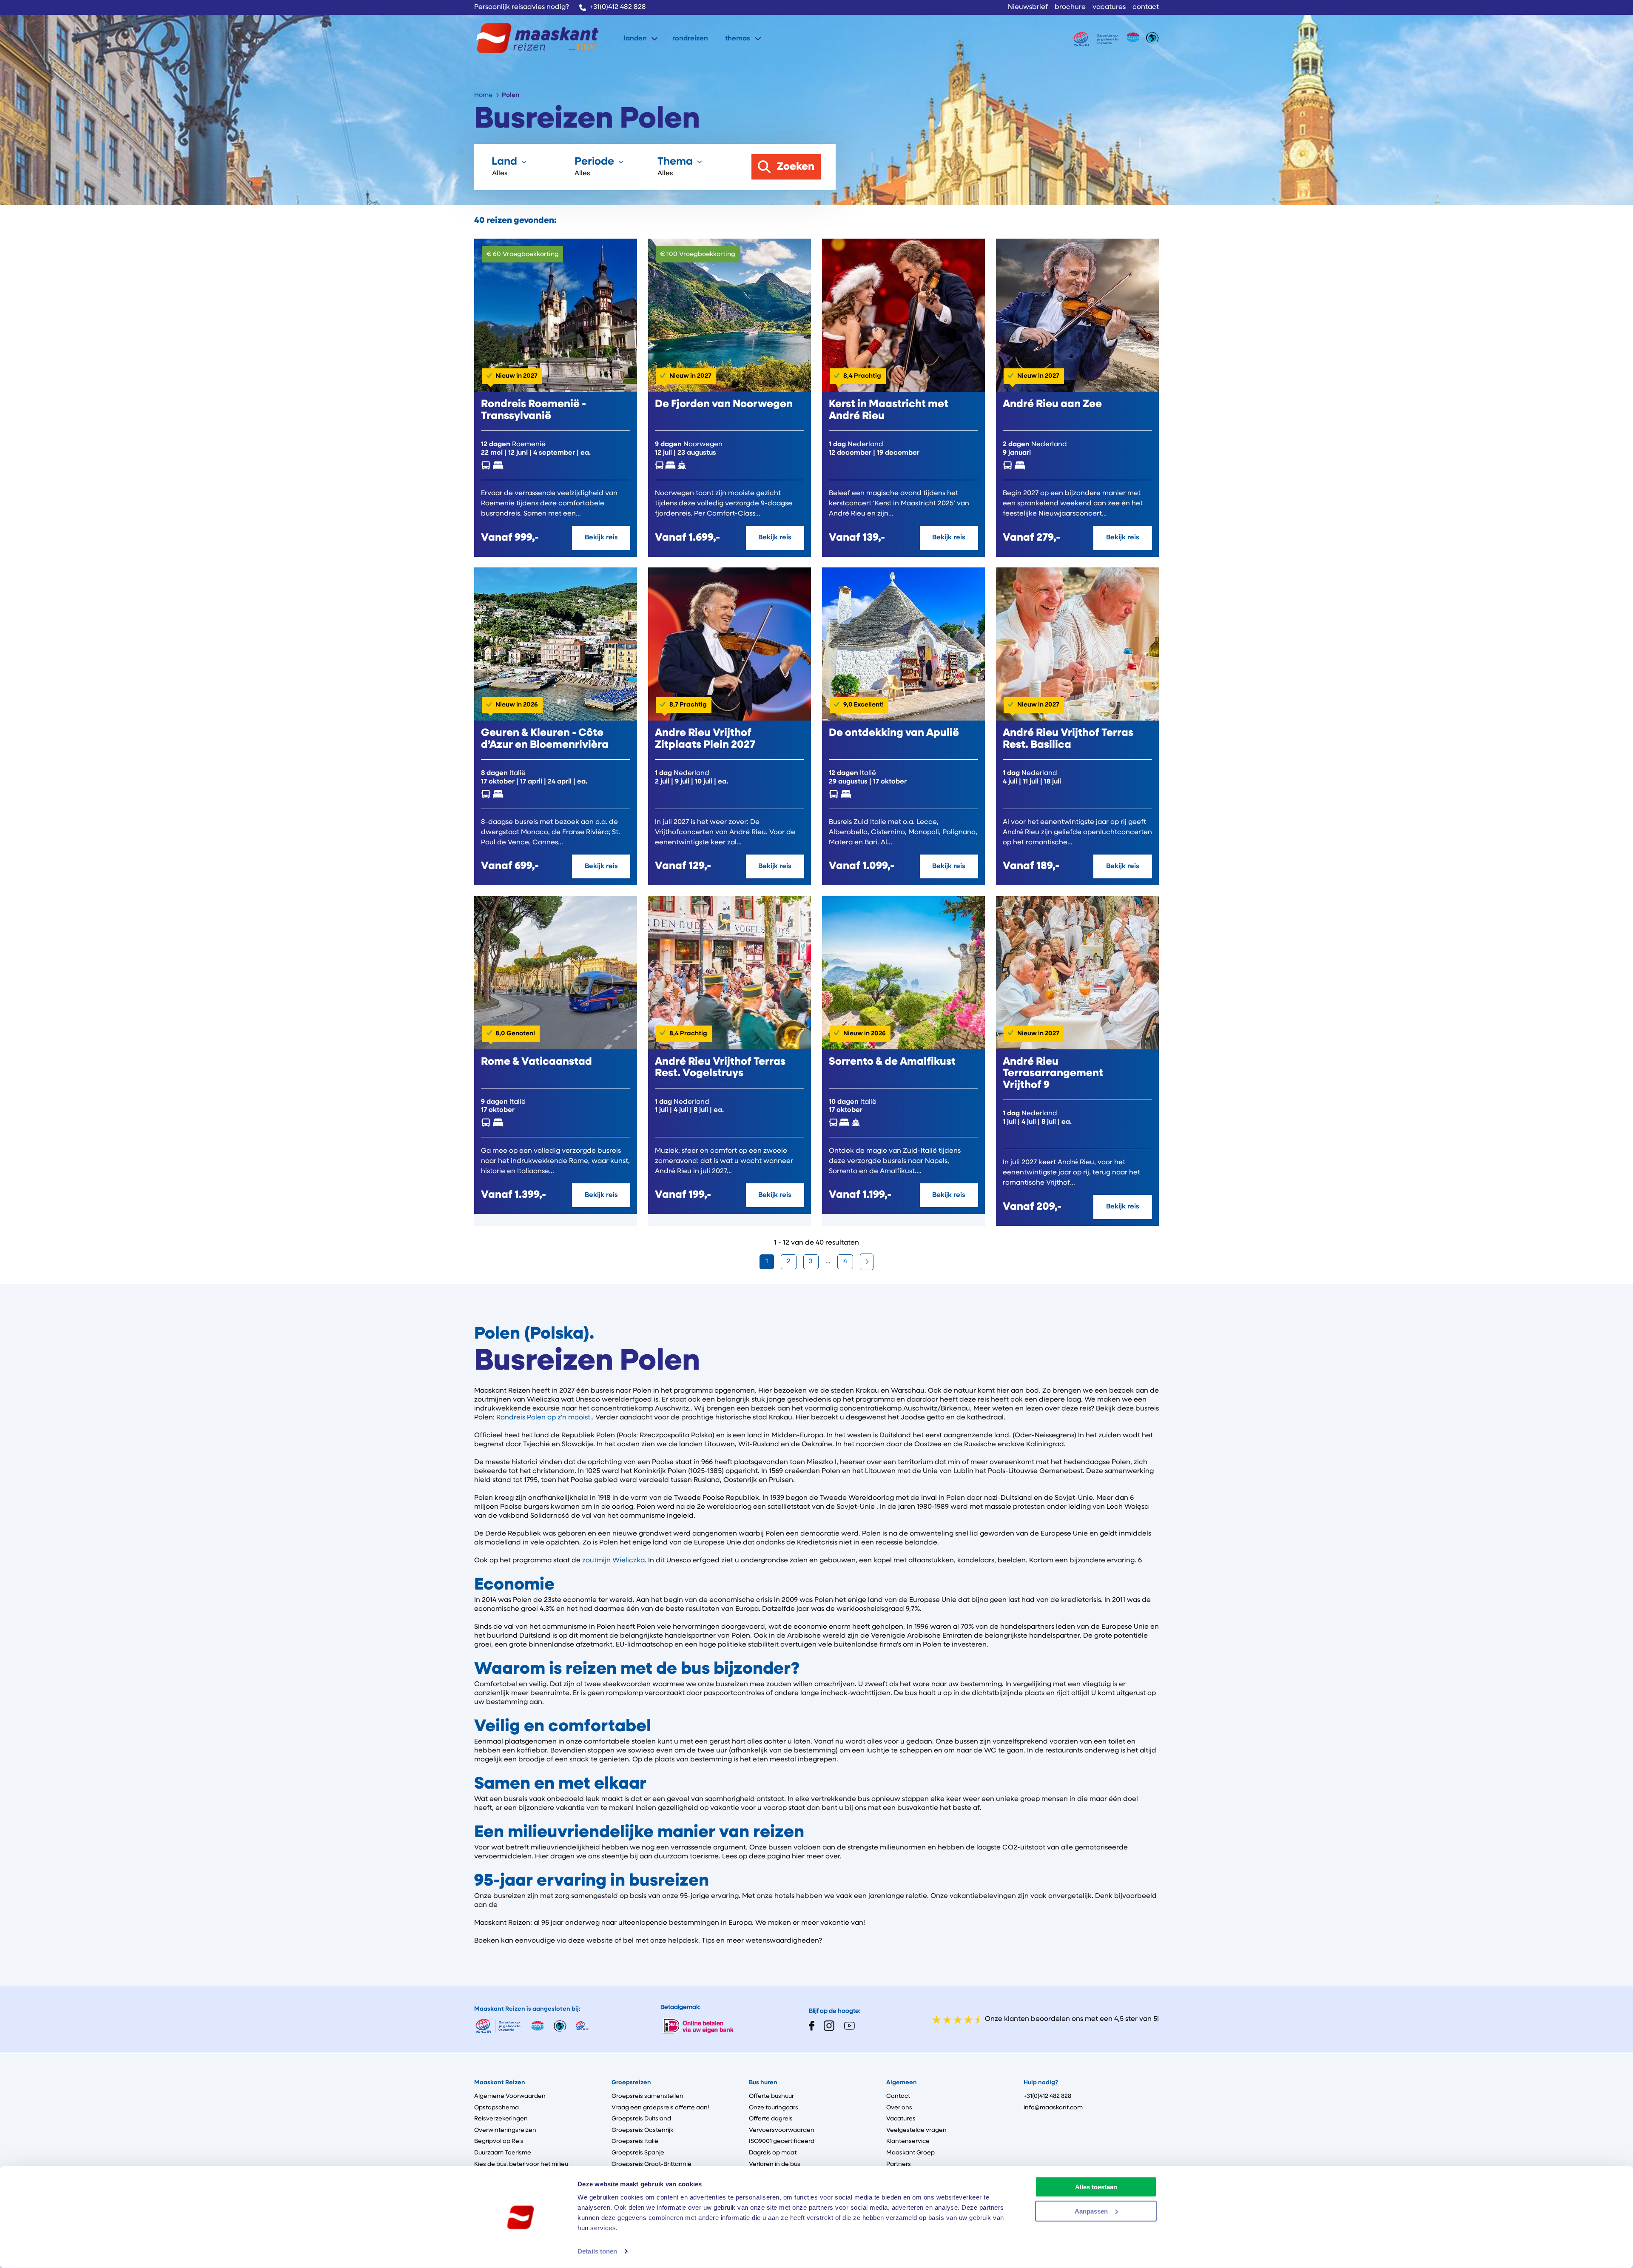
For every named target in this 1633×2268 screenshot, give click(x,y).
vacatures (1109, 7)
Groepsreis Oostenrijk (642, 2130)
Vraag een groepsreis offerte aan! (660, 2108)
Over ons (899, 2108)
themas (738, 39)
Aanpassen (1091, 2211)
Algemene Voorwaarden (510, 2096)
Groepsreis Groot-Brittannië (651, 2164)
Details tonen (597, 2251)
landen (635, 39)
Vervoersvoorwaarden (782, 2130)
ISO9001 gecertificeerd (782, 2141)
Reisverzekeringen (501, 2119)
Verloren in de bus (775, 2164)
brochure (1070, 7)
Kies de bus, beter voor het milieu (521, 2164)
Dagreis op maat (773, 2153)
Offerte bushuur (771, 2096)
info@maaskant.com (1053, 2108)
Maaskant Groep (910, 2153)
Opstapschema (496, 2108)
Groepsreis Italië (635, 2141)
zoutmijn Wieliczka (613, 1561)
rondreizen (690, 39)
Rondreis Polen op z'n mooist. (544, 1418)
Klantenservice (908, 2141)
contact (1146, 7)
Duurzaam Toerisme (503, 2153)
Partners (899, 2164)
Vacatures (901, 2119)
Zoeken (796, 167)
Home (483, 95)
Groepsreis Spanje (638, 2153)
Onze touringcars (774, 2108)
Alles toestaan (1096, 2187)
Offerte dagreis (771, 2119)
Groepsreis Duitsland (641, 2119)
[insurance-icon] (1096, 39)
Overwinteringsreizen (505, 2130)
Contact (898, 2096)
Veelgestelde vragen (916, 2130)
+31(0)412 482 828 (618, 7)
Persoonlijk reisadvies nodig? (522, 7)
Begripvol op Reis (499, 2141)
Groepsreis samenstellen (647, 2096)
